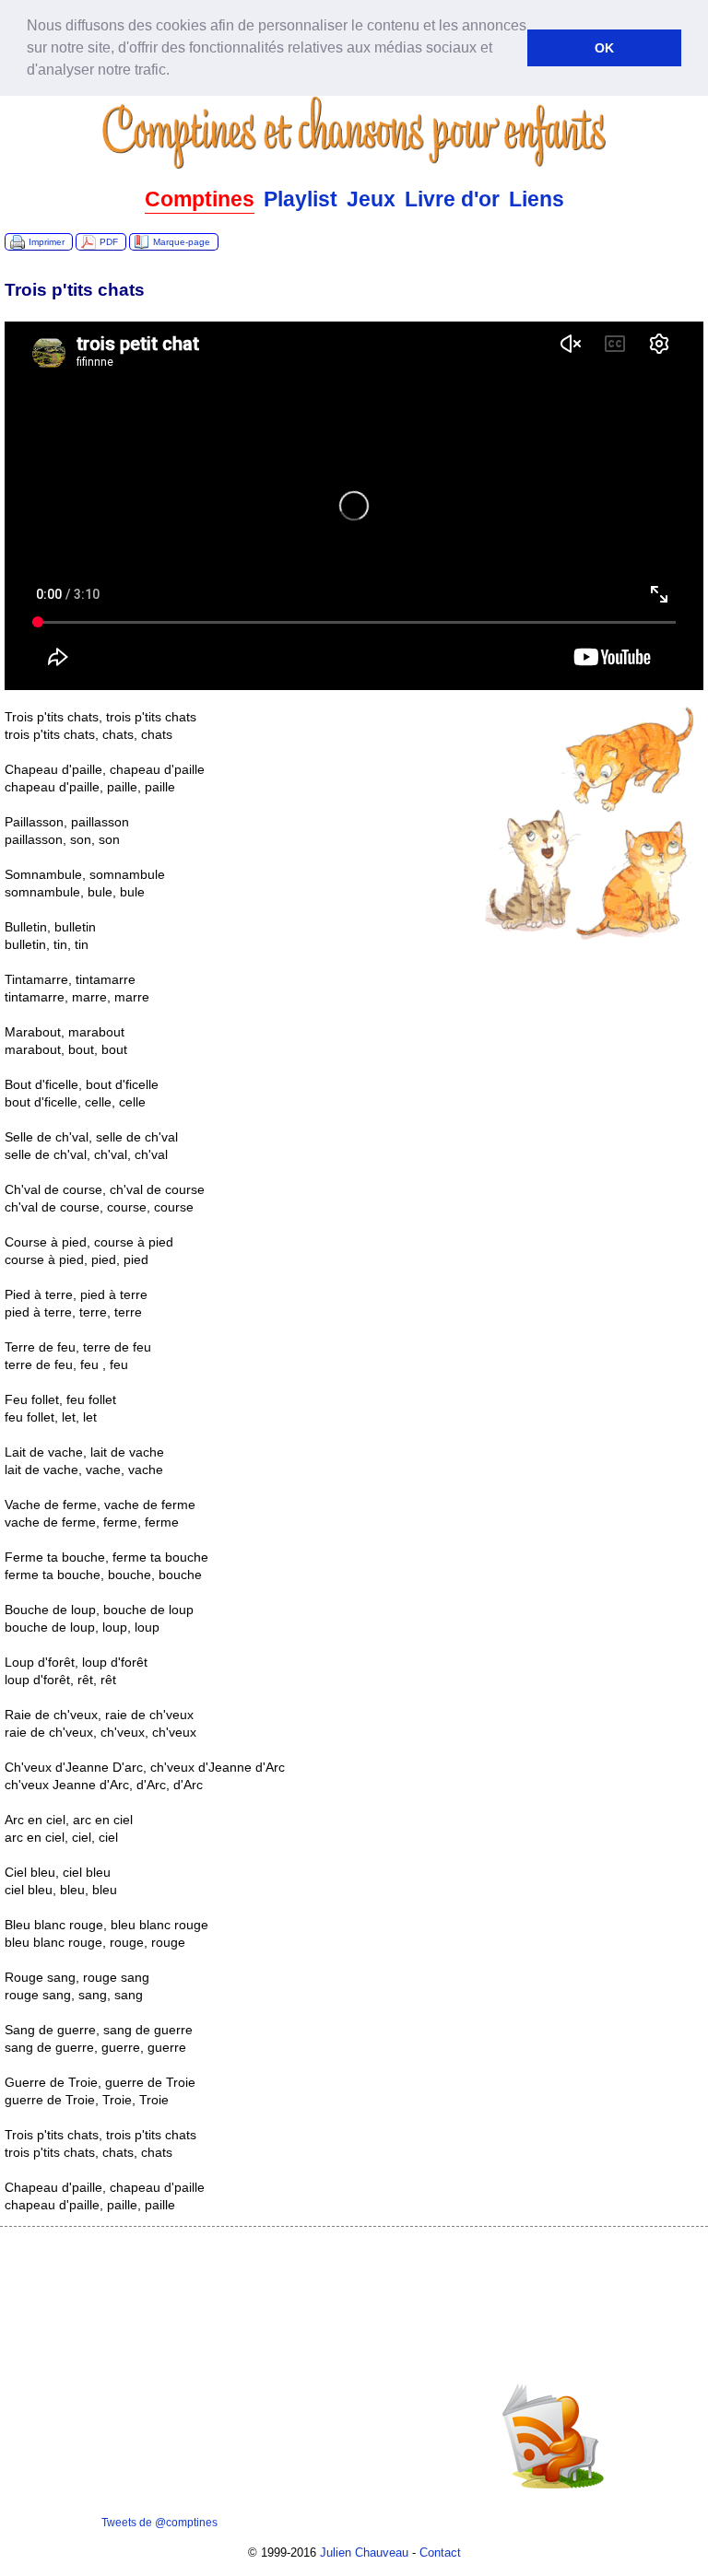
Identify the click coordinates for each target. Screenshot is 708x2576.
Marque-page (182, 242)
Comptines (200, 199)
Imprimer (47, 242)
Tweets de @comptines (159, 2523)
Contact (440, 2553)
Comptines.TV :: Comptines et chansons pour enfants (354, 133)
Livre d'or (452, 199)
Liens (537, 199)
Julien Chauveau (364, 2553)
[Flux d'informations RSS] (553, 2491)
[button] (176, 72)
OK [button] (604, 48)
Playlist (301, 199)
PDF (109, 242)
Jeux (371, 199)
